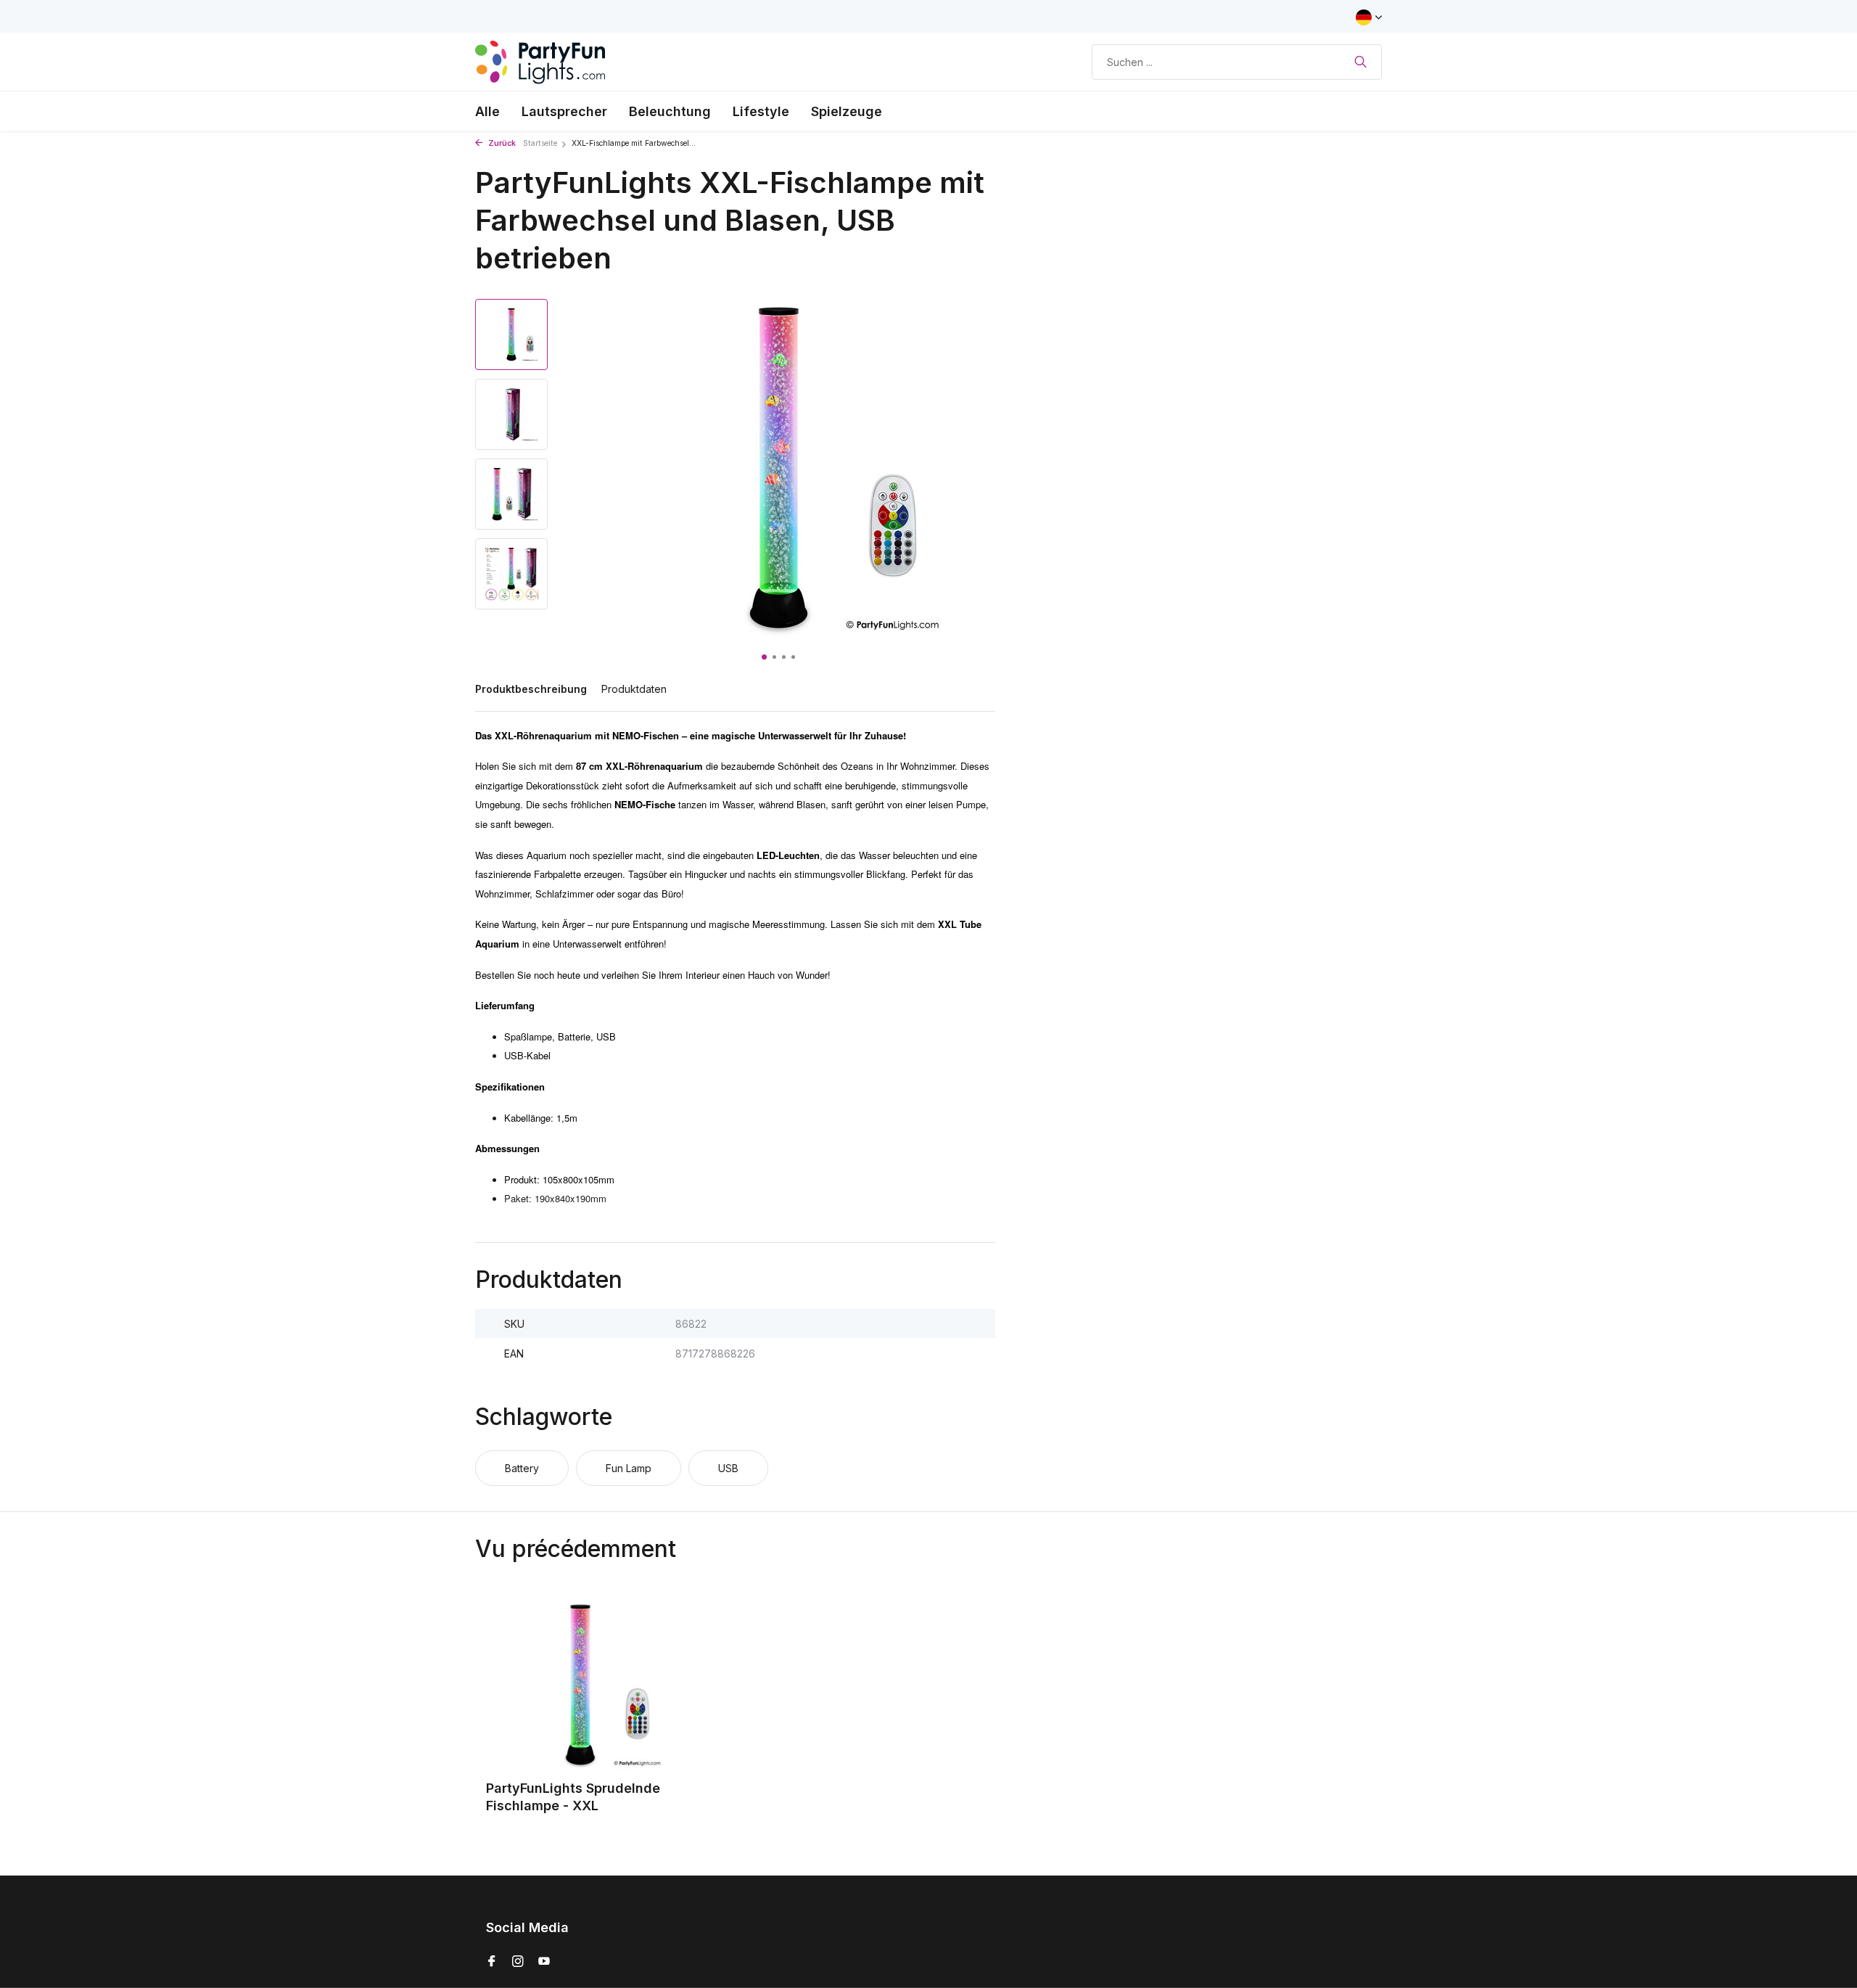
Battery (522, 1468)
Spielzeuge (847, 111)
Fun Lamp (629, 1468)
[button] (764, 657)
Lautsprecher (564, 111)
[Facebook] (492, 1962)
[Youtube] (544, 1962)
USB (728, 1468)
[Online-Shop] (540, 62)
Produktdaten (634, 689)
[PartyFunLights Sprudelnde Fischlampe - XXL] (580, 1685)
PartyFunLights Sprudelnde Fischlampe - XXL (573, 1796)
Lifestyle (761, 111)
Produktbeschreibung (531, 689)
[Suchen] (1360, 62)
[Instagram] (518, 1962)
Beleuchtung (670, 111)
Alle (487, 111)
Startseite (540, 143)
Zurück (501, 143)
